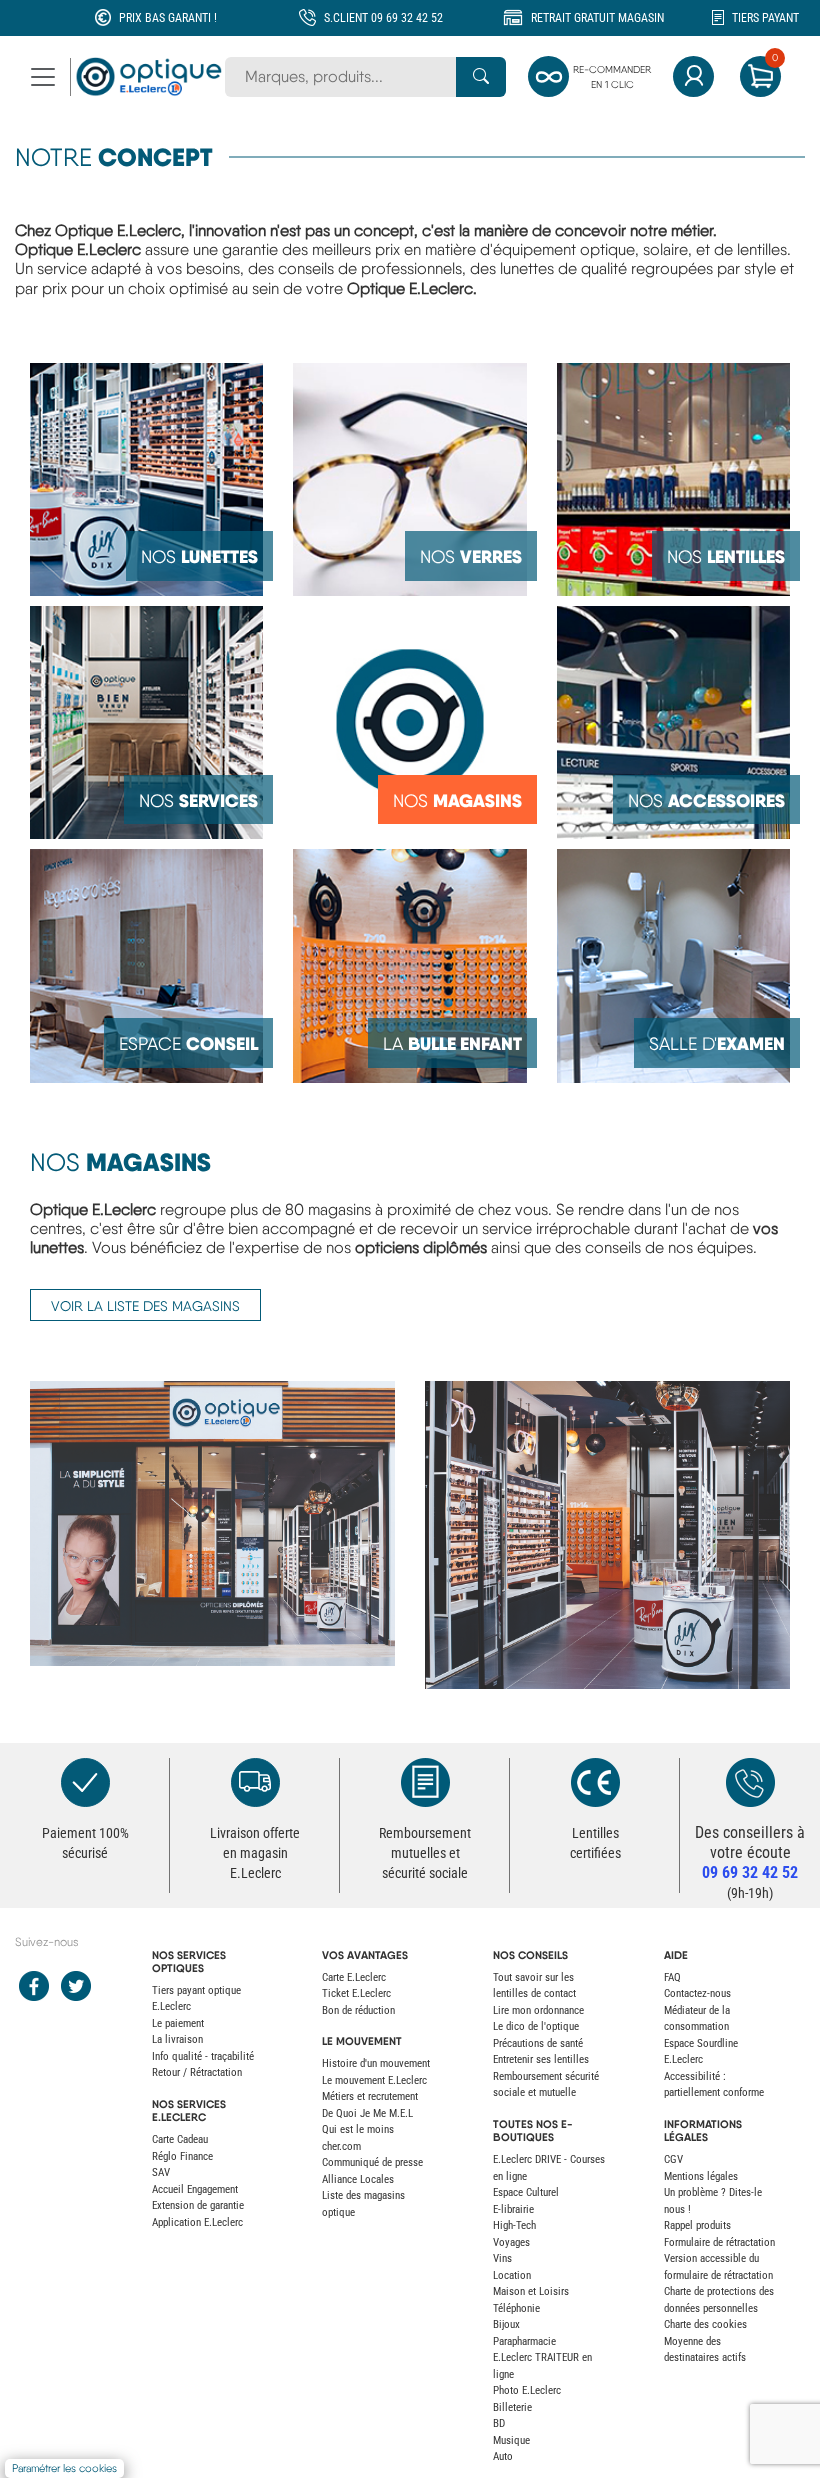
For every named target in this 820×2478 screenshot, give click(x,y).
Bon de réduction (358, 2010)
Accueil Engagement (195, 2189)
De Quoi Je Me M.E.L (367, 2113)
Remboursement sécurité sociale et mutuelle (546, 2085)
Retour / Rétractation (197, 2072)
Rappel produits (697, 2225)
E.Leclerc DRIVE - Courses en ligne (549, 2168)
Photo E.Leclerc (527, 2390)
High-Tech (514, 2225)
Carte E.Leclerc (354, 1977)
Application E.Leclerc (197, 2222)
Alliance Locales (358, 2179)
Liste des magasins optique (363, 2204)
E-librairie (513, 2209)
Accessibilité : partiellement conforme (714, 2085)
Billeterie (512, 2407)
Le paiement (178, 2023)
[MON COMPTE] (693, 76)
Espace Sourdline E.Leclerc (701, 2052)
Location (512, 2275)
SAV (161, 2172)
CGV (673, 2159)
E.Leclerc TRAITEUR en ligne (542, 2366)
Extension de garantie (198, 2205)
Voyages (511, 2242)
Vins (502, 2258)
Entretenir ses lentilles (541, 2059)
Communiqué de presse (372, 2162)
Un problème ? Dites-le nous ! (713, 2201)
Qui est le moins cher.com (358, 2138)
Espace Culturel (526, 2192)
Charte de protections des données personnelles (719, 2300)
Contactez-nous (697, 1993)
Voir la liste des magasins (145, 1306)
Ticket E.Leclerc (356, 1993)
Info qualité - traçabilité (203, 2056)
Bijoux (506, 2324)
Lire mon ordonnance (538, 2010)
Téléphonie (516, 2308)
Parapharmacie (524, 2341)
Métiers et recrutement (370, 2096)
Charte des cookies (705, 2324)
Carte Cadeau (180, 2139)
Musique (511, 2440)
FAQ (672, 1977)
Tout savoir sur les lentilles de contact (534, 1986)
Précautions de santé (538, 2043)
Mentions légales (701, 2176)
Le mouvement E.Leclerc (374, 2080)
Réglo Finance (182, 2156)
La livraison (177, 2039)
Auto (503, 2456)
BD (499, 2423)
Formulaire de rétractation (719, 2242)
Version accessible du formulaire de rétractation (718, 2267)
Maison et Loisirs (531, 2291)
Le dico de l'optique (536, 2026)
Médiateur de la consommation (697, 2019)
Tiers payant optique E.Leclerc (196, 1999)
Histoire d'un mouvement (376, 2063)
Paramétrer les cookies (64, 2468)
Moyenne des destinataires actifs (705, 2350)
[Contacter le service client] (750, 1782)
